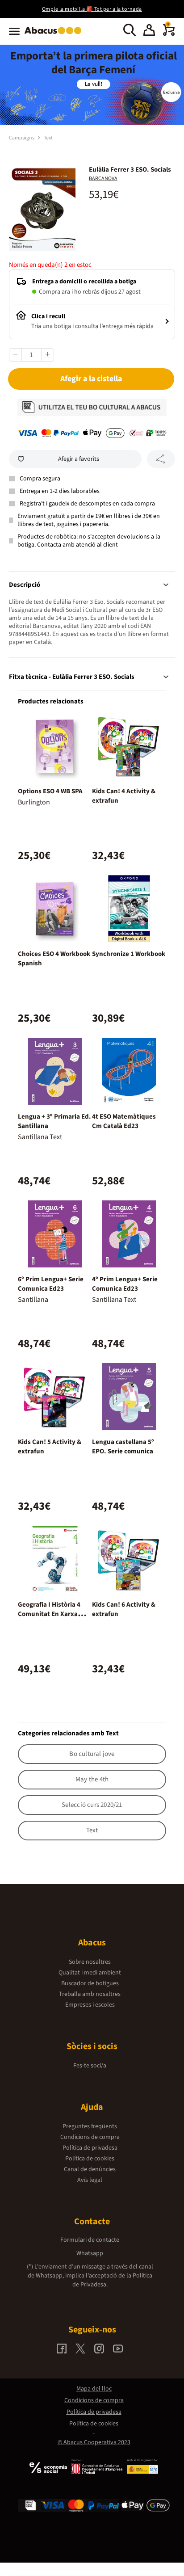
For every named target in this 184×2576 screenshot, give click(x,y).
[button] (149, 31)
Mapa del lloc (94, 2389)
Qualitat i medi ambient (90, 1973)
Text (48, 138)
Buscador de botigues (90, 1983)
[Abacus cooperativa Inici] (55, 35)
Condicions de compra (90, 2137)
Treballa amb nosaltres (90, 1994)
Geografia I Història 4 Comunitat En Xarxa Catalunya (49, 1614)
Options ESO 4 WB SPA (50, 791)
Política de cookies (90, 2159)
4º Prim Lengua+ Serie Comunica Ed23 (125, 1284)
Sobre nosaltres (90, 1962)
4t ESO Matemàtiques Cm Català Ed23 (124, 1121)
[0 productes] (169, 34)
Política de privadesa (90, 2148)
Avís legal (90, 2180)
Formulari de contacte (90, 2240)
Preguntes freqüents (90, 2126)
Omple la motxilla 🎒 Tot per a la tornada (92, 9)
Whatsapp (90, 2253)
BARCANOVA (103, 179)
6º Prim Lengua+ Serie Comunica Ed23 (51, 1284)
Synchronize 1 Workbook (129, 954)
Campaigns (22, 138)
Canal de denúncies (90, 2169)
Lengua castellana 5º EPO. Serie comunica (123, 1447)
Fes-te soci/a (90, 2066)
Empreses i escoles (90, 2005)
